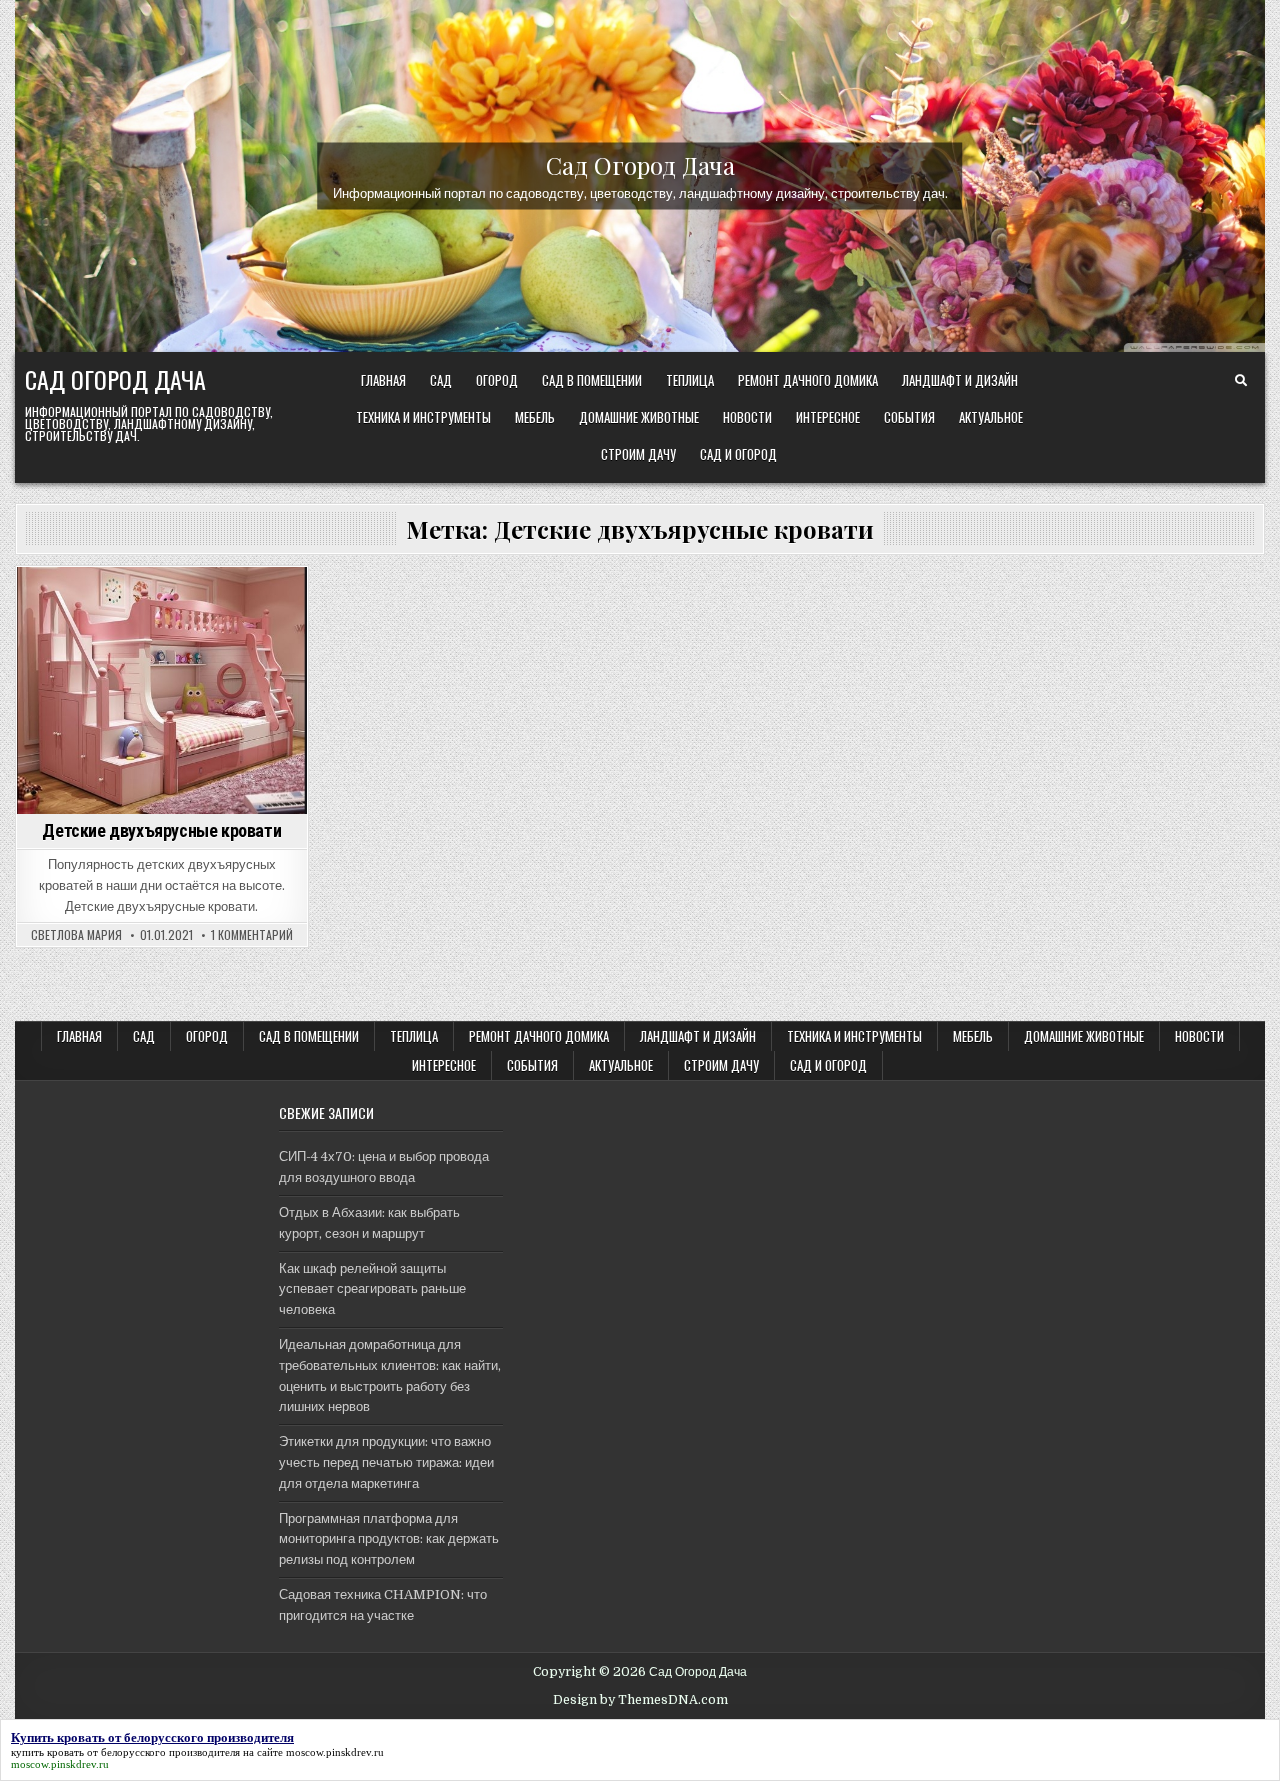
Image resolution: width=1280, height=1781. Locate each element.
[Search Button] (1241, 381)
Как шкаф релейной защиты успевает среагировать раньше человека (372, 1289)
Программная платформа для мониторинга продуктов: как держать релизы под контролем (389, 1539)
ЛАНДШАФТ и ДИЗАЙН (960, 380)
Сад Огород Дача (640, 164)
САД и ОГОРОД (738, 454)
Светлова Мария (76, 935)
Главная (383, 380)
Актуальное (991, 417)
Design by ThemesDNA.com (640, 1700)
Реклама (191, 601)
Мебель (535, 417)
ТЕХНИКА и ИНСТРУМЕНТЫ (423, 417)
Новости (747, 417)
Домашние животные (639, 417)
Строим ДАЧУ (638, 454)
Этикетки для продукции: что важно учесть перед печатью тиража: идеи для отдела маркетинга (386, 1462)
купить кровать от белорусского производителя (125, 1752)
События (909, 417)
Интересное (828, 417)
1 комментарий (252, 935)
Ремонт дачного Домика (808, 380)
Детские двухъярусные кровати (161, 830)
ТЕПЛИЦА (690, 380)
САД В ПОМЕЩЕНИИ (592, 380)
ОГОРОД (497, 380)
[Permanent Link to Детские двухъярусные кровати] (162, 690)
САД (441, 380)
